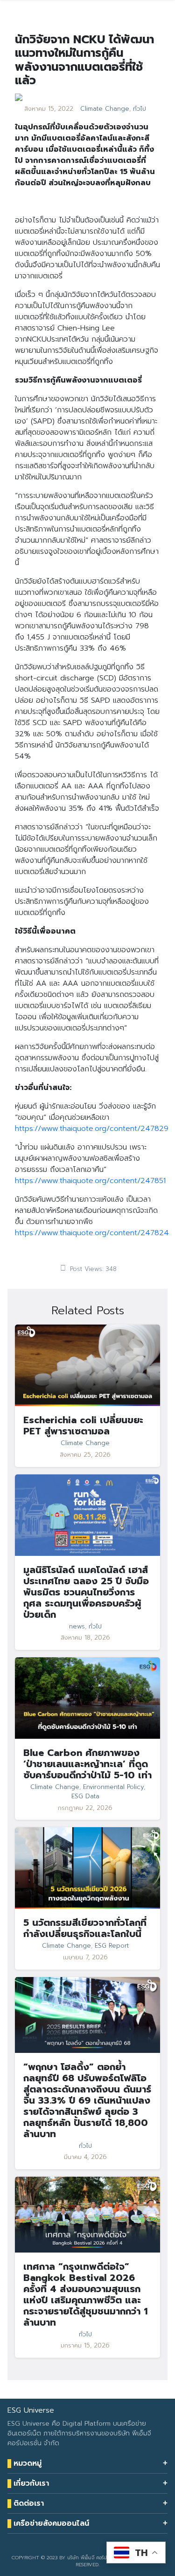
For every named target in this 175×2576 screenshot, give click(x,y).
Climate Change (105, 109)
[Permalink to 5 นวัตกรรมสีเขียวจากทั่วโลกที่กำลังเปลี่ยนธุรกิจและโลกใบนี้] (87, 1868)
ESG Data (85, 1796)
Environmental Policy (113, 1787)
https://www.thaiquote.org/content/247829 (92, 1129)
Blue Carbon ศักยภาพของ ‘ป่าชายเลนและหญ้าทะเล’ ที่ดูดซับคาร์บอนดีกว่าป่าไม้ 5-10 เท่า (87, 1764)
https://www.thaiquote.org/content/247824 (92, 1233)
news (77, 1627)
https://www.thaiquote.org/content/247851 (90, 1181)
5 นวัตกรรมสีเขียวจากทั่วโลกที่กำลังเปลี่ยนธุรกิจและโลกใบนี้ (85, 1928)
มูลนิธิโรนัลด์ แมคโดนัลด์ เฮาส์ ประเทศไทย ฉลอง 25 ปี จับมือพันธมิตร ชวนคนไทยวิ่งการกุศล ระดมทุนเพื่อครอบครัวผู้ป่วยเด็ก (86, 1592)
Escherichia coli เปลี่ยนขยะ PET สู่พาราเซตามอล (83, 1426)
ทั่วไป (140, 109)
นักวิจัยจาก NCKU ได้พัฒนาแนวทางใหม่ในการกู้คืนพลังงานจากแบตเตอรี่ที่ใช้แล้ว (84, 60)
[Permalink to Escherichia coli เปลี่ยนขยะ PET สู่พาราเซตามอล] (87, 1365)
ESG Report (112, 1946)
